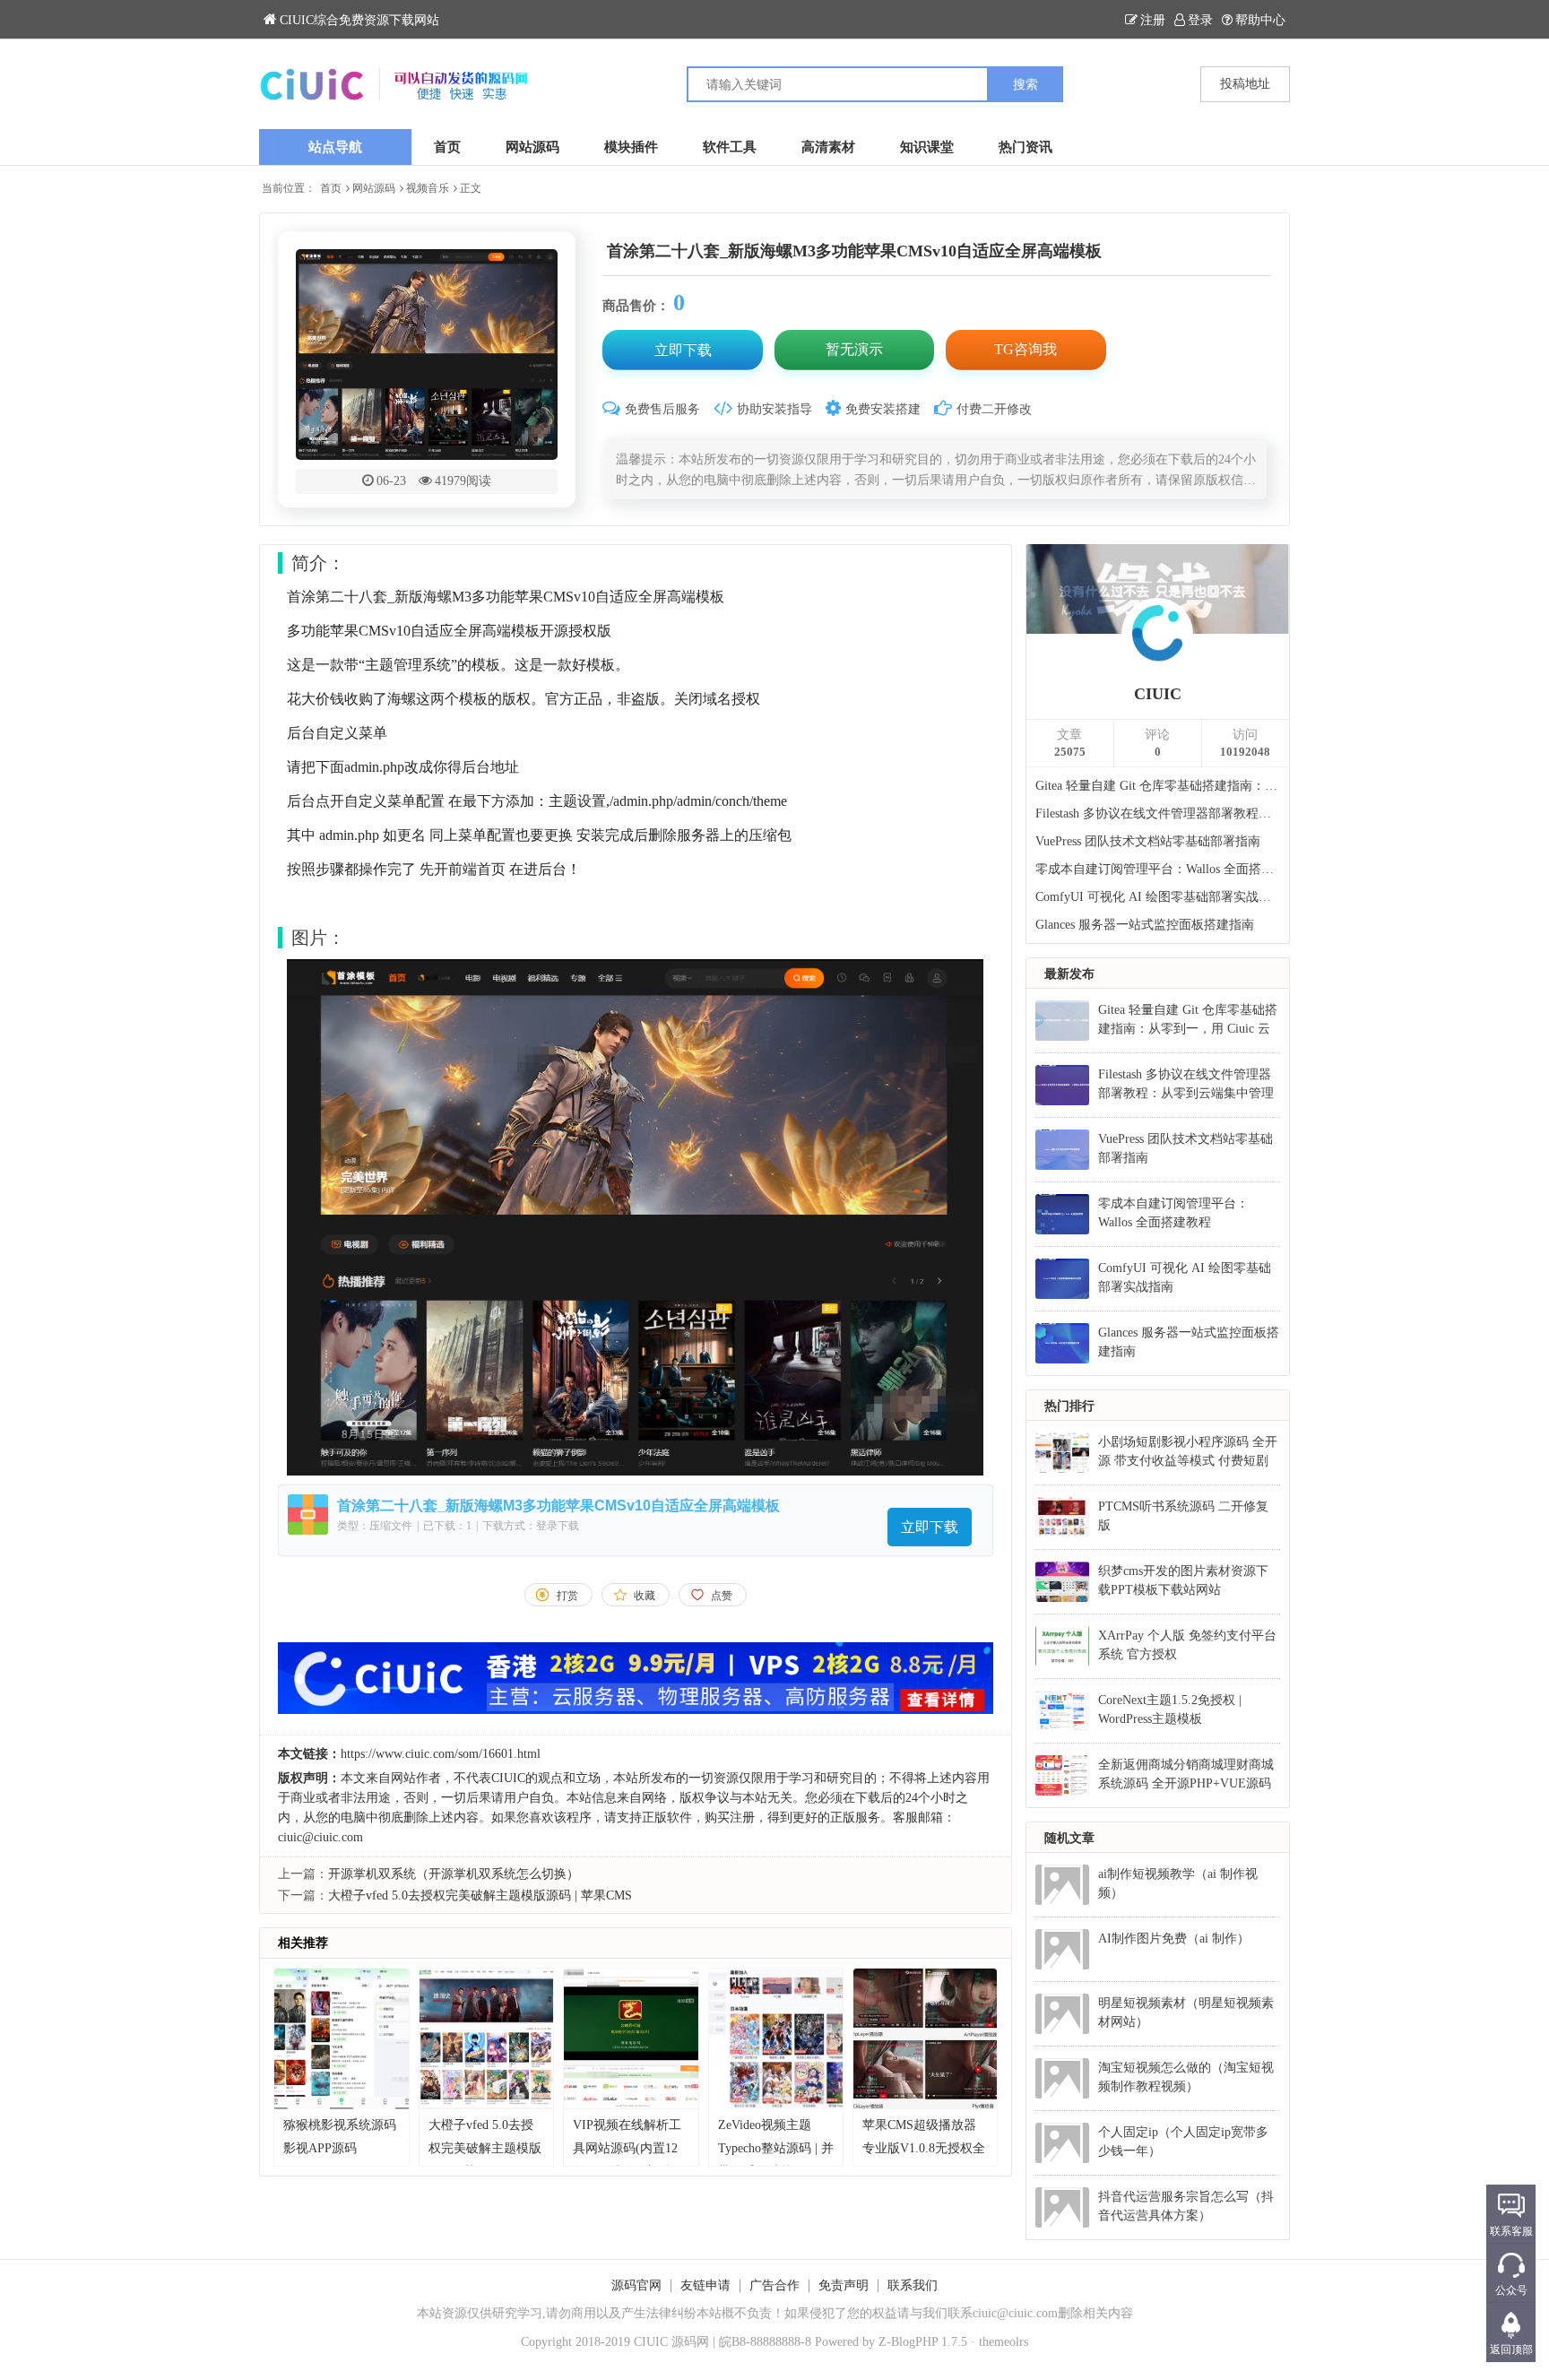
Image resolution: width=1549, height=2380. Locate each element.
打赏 (567, 1596)
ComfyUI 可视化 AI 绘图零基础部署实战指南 (1158, 897)
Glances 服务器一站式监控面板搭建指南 (1145, 925)
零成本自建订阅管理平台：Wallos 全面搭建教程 (1158, 869)
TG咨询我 (1025, 349)
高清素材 (828, 147)
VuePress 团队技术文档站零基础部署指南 (1148, 841)
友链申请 (705, 2285)
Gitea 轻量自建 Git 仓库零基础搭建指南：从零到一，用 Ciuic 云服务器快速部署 (1158, 786)
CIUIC (1158, 694)
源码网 (690, 2342)
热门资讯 (1025, 147)
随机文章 (1069, 1838)
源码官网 (636, 2285)
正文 (471, 188)
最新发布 (1069, 974)
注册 (1153, 20)
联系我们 (913, 2285)
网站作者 (416, 1778)
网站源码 (532, 147)
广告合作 (774, 2285)
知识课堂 (927, 147)
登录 (1200, 20)
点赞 (722, 1596)
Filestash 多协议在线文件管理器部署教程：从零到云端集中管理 (1158, 814)
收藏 (645, 1596)
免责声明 (844, 2285)
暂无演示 (854, 349)
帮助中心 (1260, 20)
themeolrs (1004, 2342)
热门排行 (1069, 1406)
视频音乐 (428, 188)
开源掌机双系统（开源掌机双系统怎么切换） (454, 1874)
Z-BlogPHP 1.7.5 (923, 2342)
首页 (447, 147)
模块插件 (631, 147)
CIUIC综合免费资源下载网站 (359, 20)
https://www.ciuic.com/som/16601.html (441, 1754)
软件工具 (730, 147)
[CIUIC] (517, 84)
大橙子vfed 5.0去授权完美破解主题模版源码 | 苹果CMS (480, 1895)
